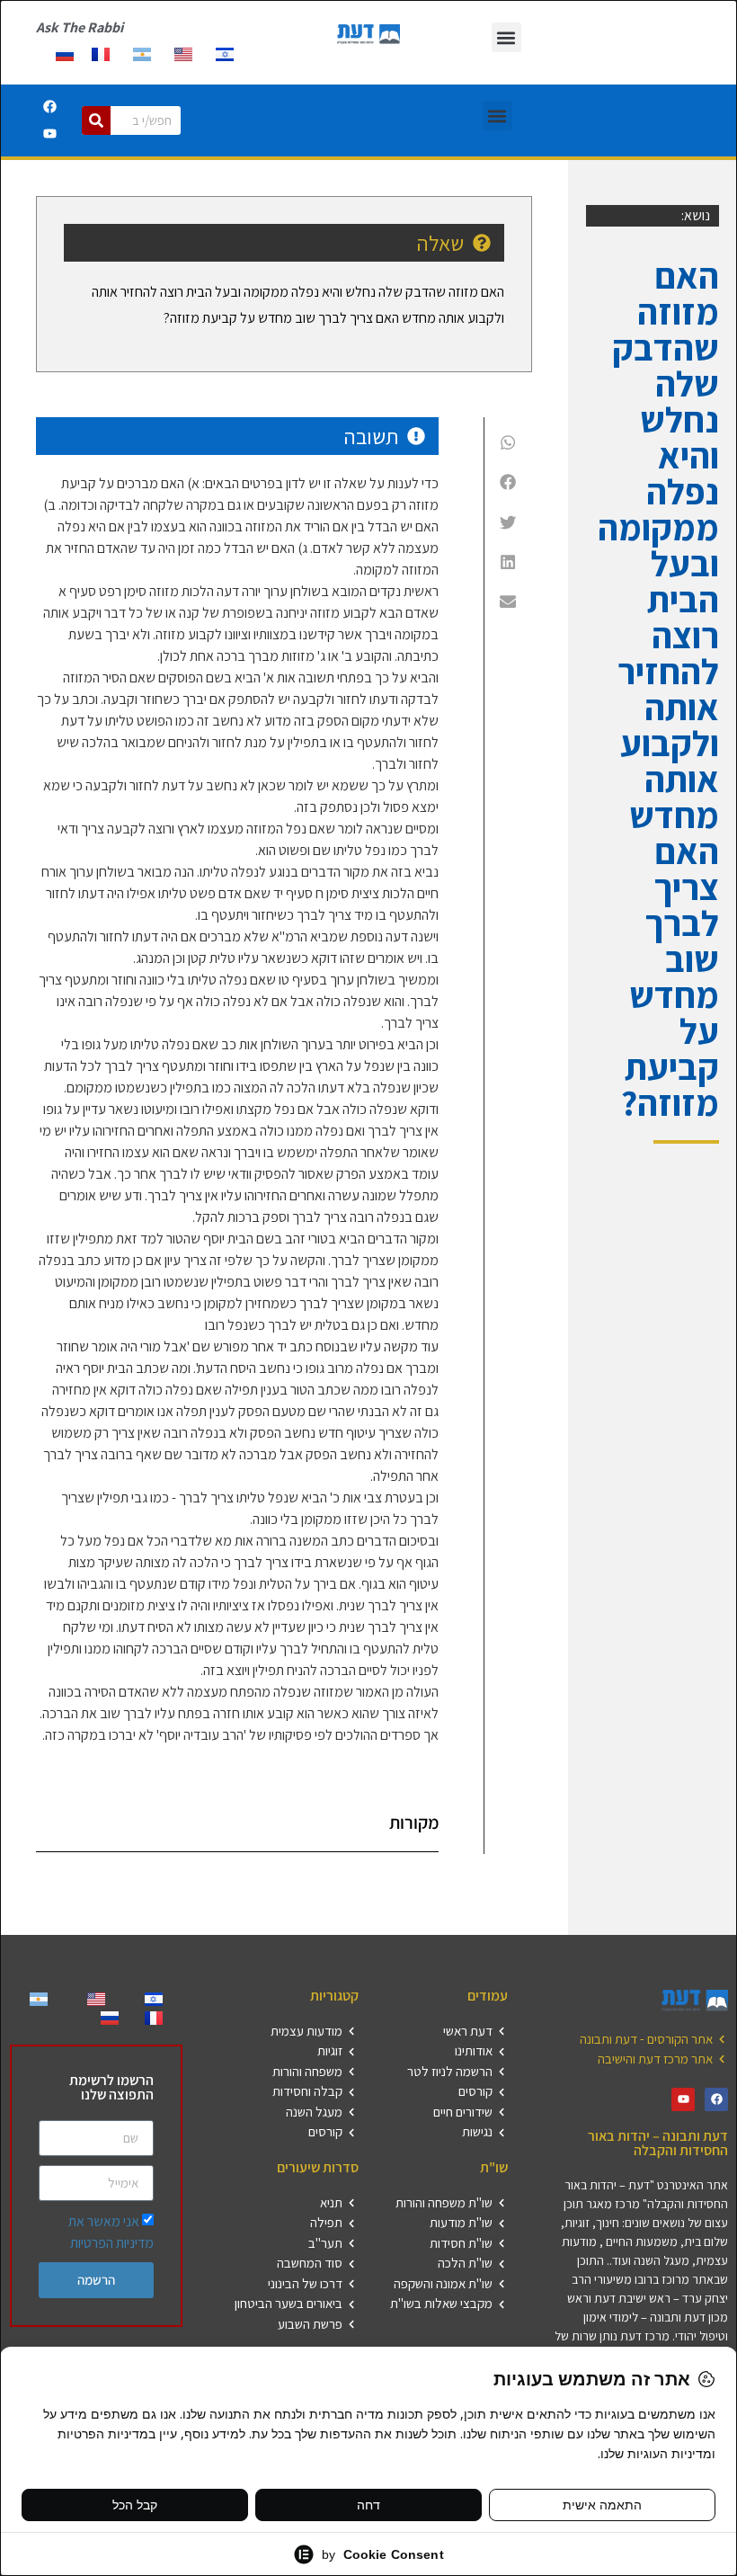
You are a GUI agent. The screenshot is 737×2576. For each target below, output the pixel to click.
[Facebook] (49, 107)
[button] (506, 37)
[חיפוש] (96, 120)
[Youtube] (49, 134)
